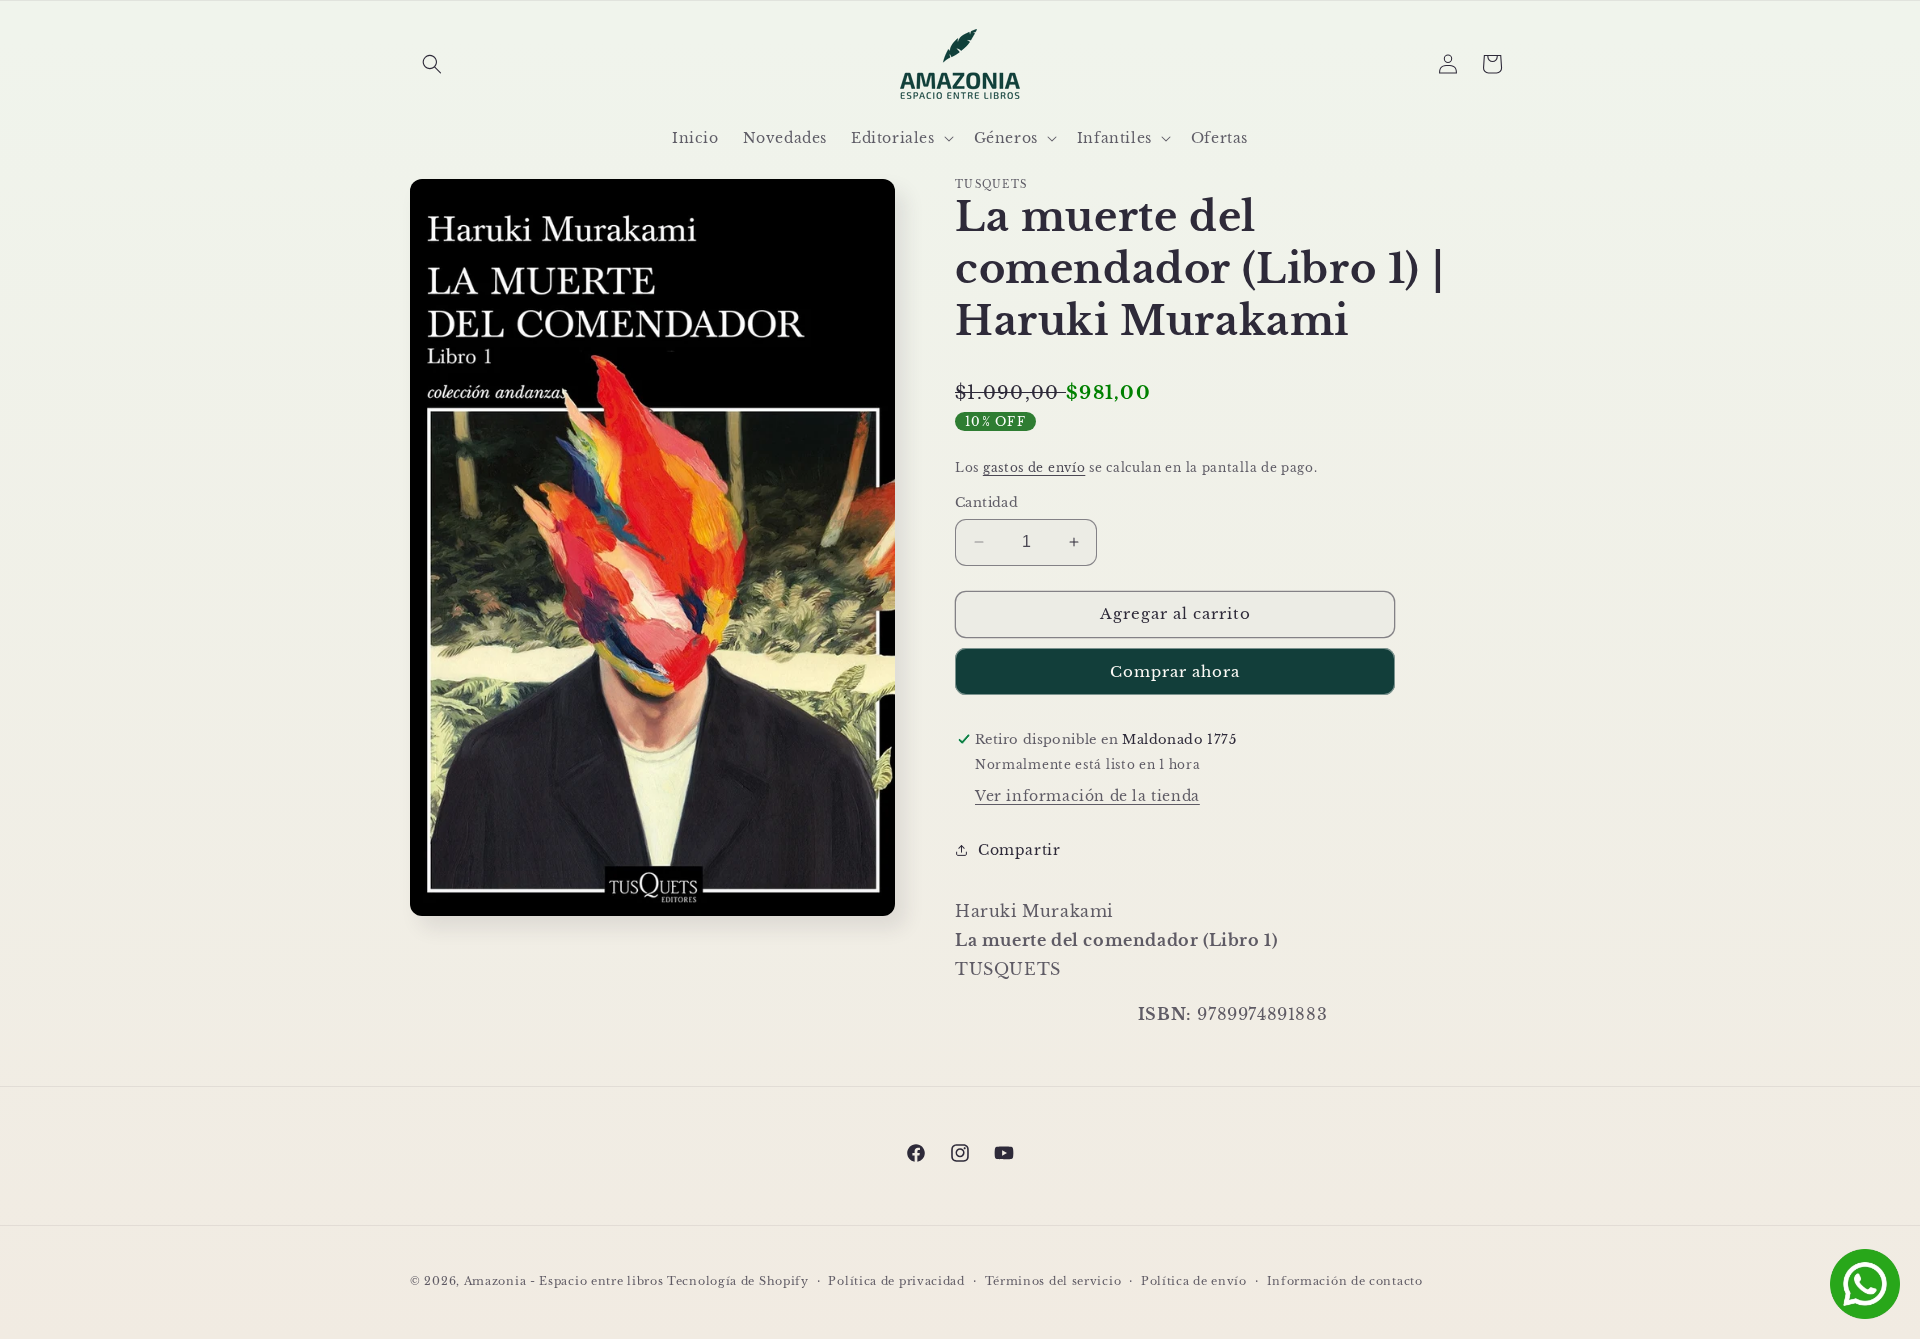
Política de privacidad (896, 1281)
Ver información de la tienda (1087, 796)
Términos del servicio (1053, 1281)
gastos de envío (1034, 467)
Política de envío (1194, 1281)
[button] (432, 64)
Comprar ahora (1175, 671)
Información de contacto (1345, 1281)
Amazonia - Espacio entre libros (564, 1281)
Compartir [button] (1019, 850)
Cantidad (986, 502)
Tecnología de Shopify (738, 1281)
